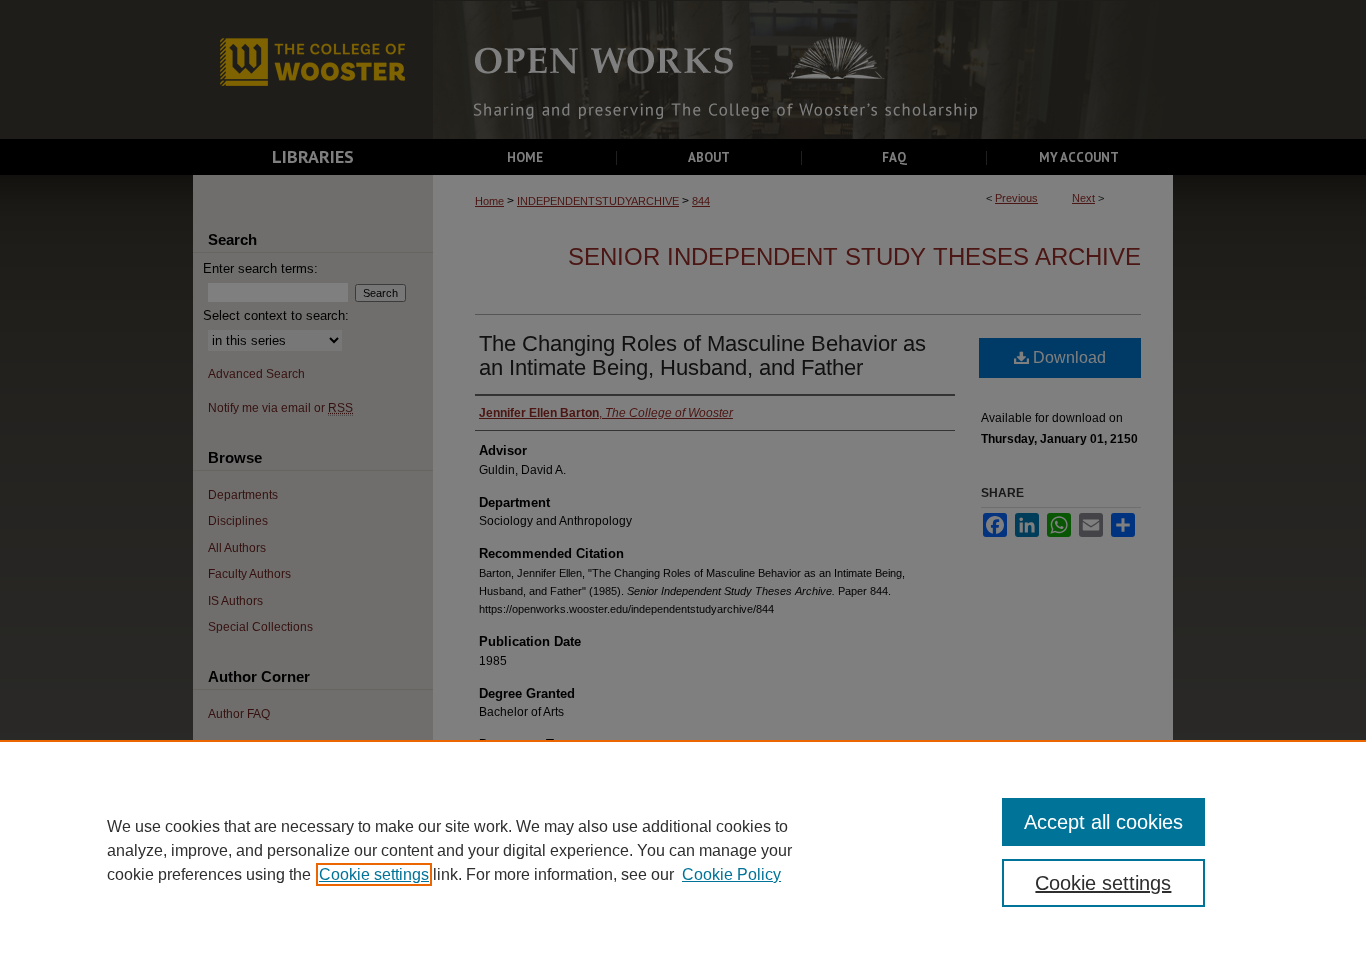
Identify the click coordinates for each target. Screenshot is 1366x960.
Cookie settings (374, 874)
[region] (683, 850)
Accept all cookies (1103, 822)
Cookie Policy (731, 874)
